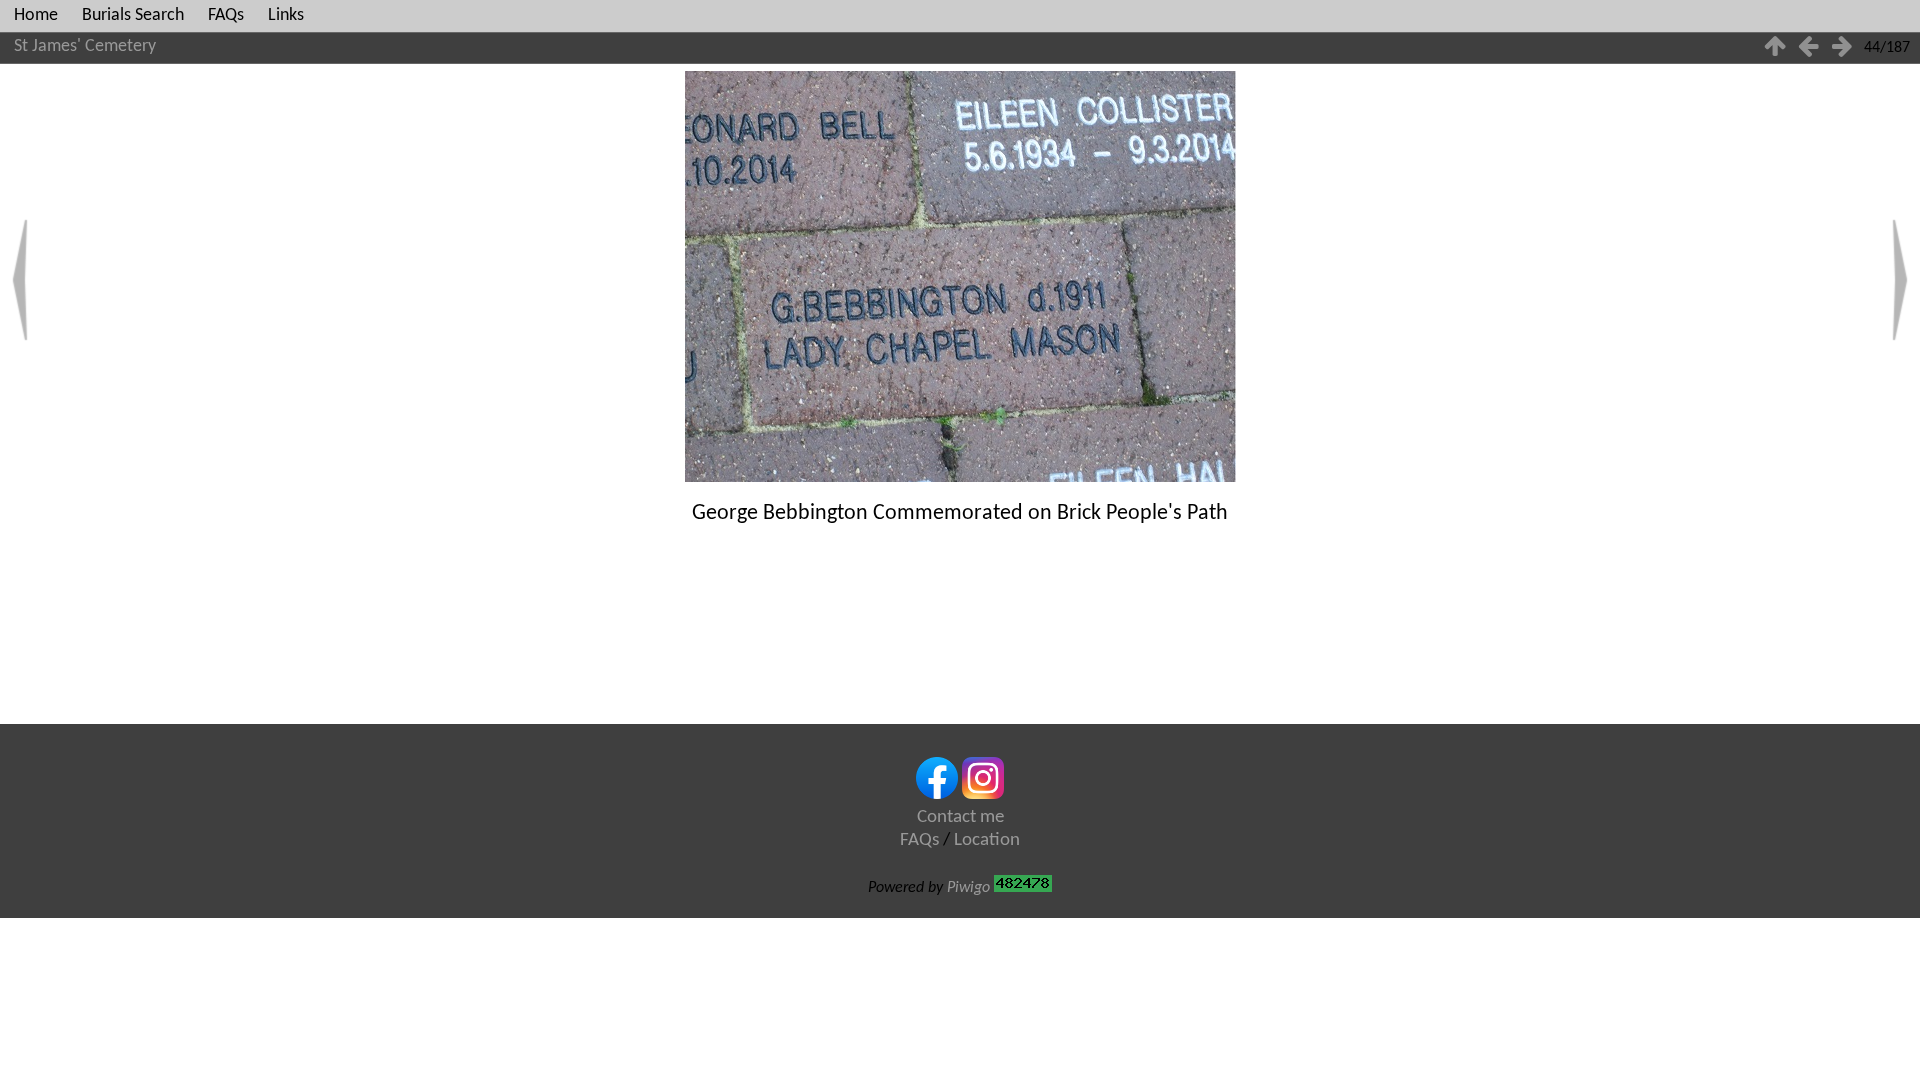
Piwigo (968, 888)
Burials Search (133, 15)
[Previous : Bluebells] (1809, 49)
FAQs (226, 15)
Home (36, 15)
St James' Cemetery (85, 46)
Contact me (960, 817)
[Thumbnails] (1775, 49)
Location (987, 840)
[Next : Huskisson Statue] (1842, 49)
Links (286, 15)
